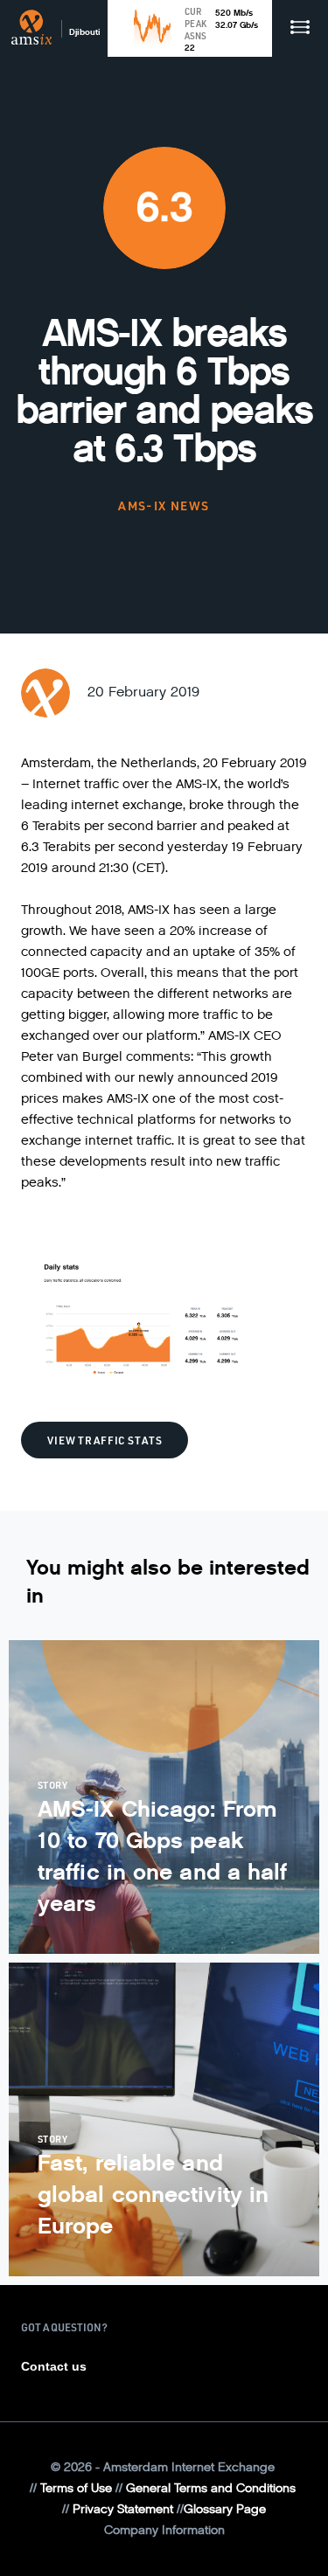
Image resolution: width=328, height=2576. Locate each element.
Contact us (54, 2366)
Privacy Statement (123, 2509)
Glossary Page (225, 2509)
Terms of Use (76, 2488)
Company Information (164, 2530)
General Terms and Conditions (211, 2488)
